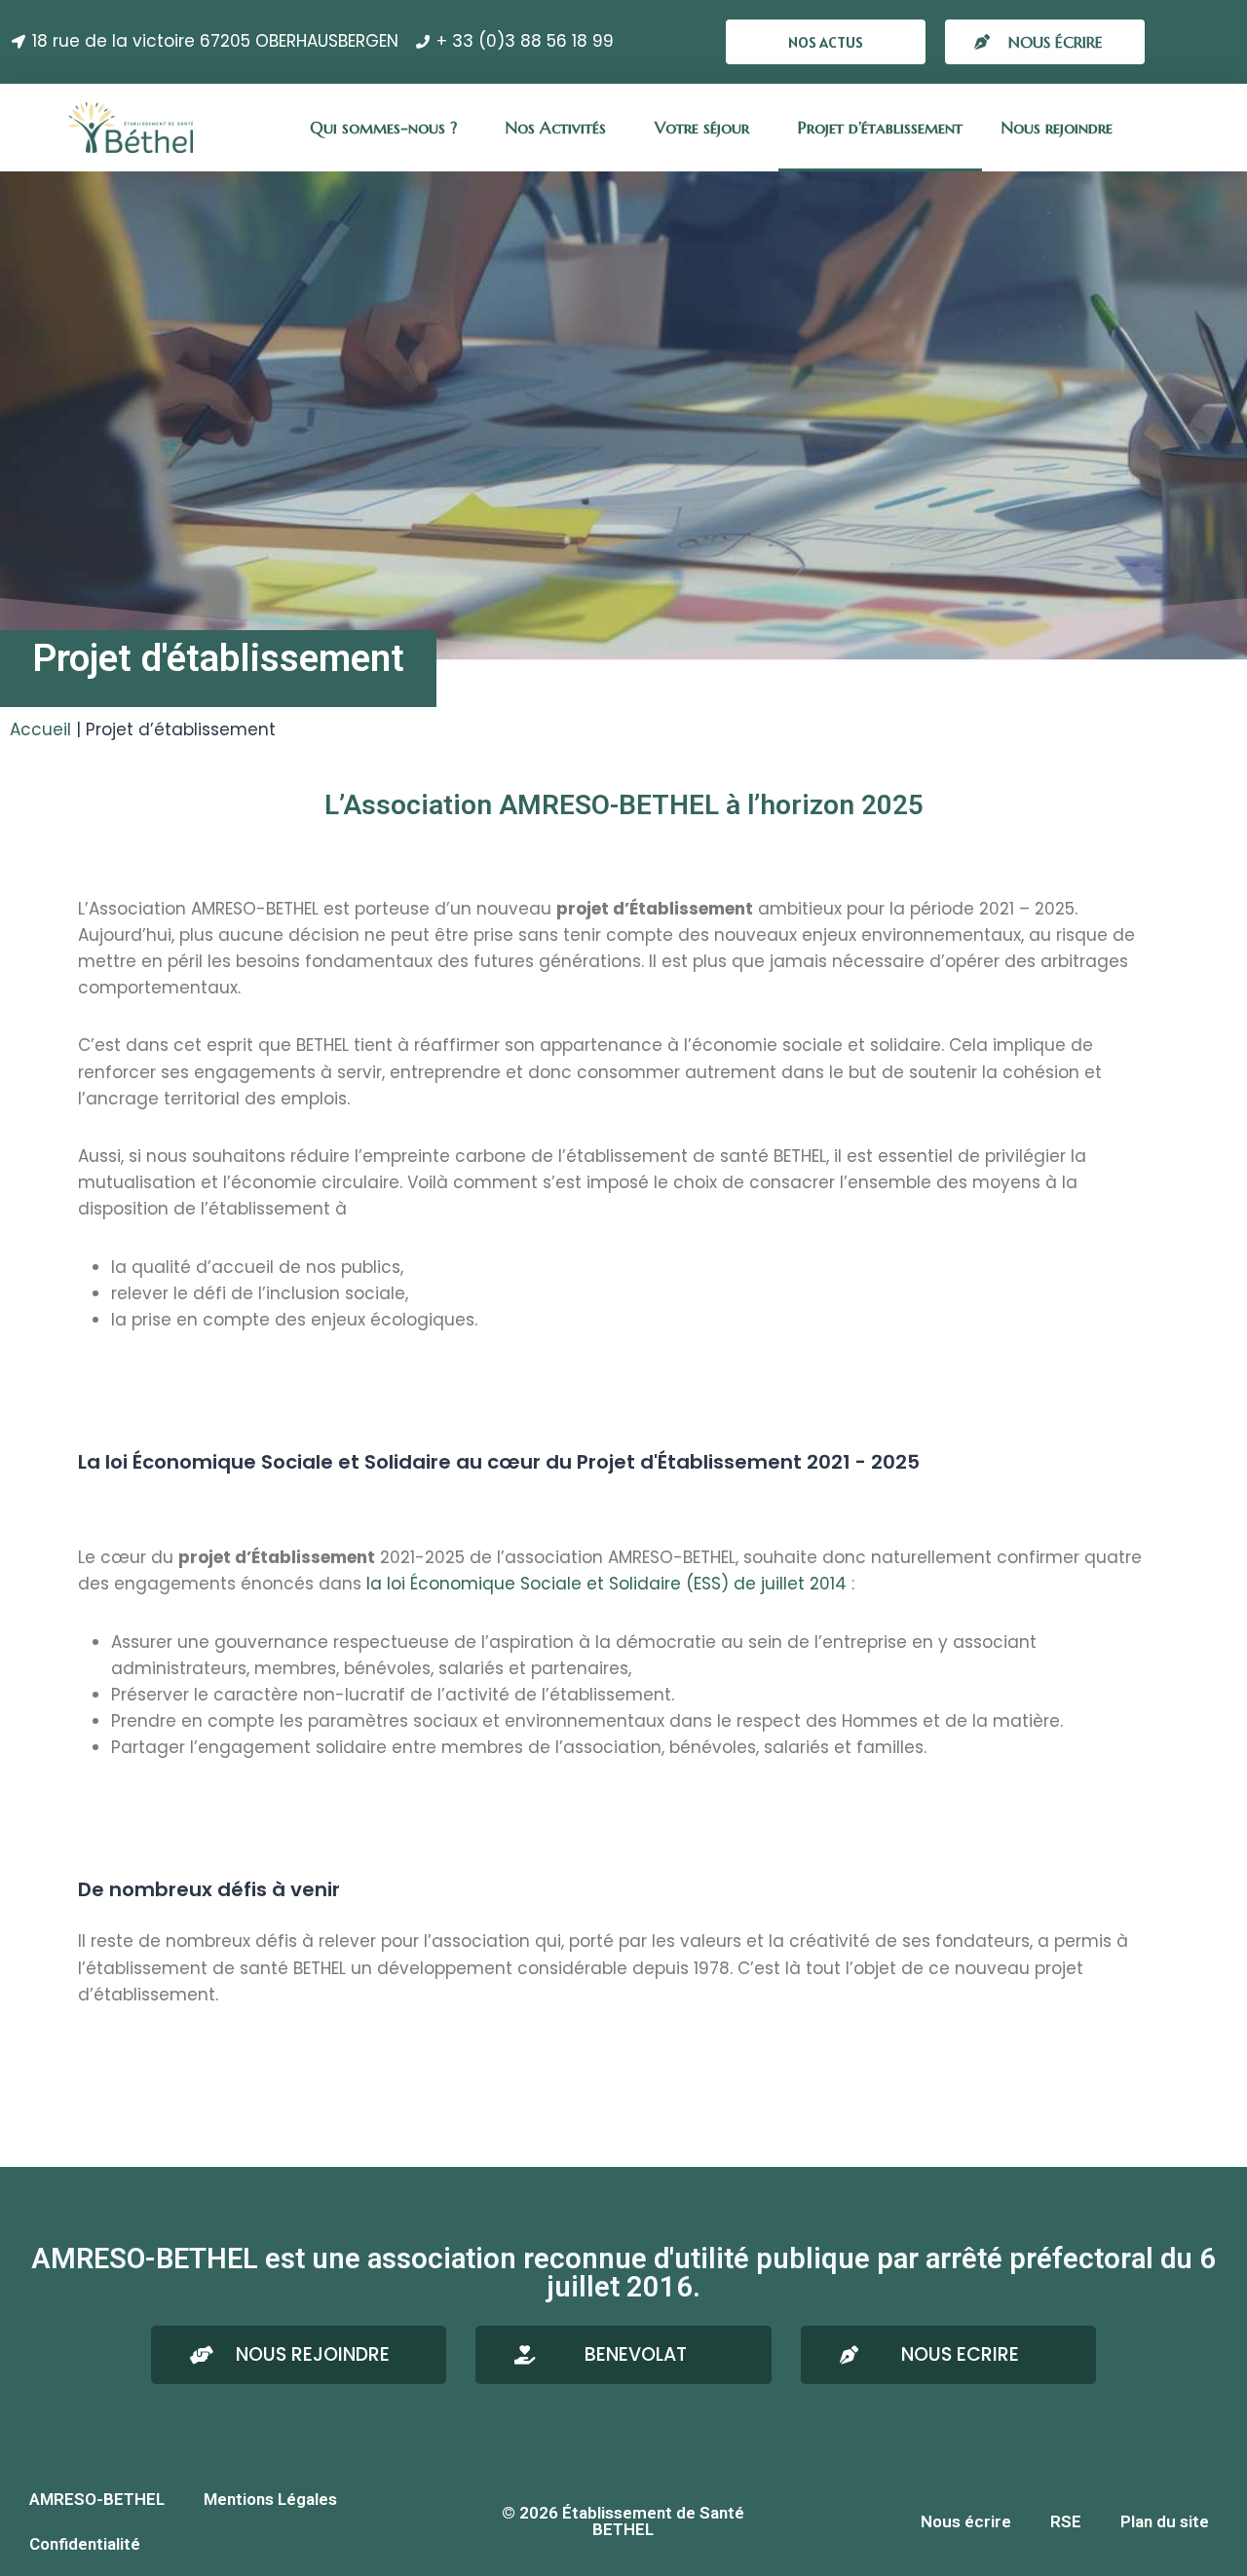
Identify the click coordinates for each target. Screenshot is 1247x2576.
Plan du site (1165, 2521)
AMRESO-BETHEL (97, 2499)
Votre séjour (702, 128)
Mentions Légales (270, 2499)
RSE (1066, 2521)
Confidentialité (85, 2544)
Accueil (40, 729)
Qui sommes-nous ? (383, 128)
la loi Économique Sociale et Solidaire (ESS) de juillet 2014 (606, 1584)
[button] (826, 42)
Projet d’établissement (880, 128)
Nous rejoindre (1057, 128)
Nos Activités (556, 128)
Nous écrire (966, 2521)
